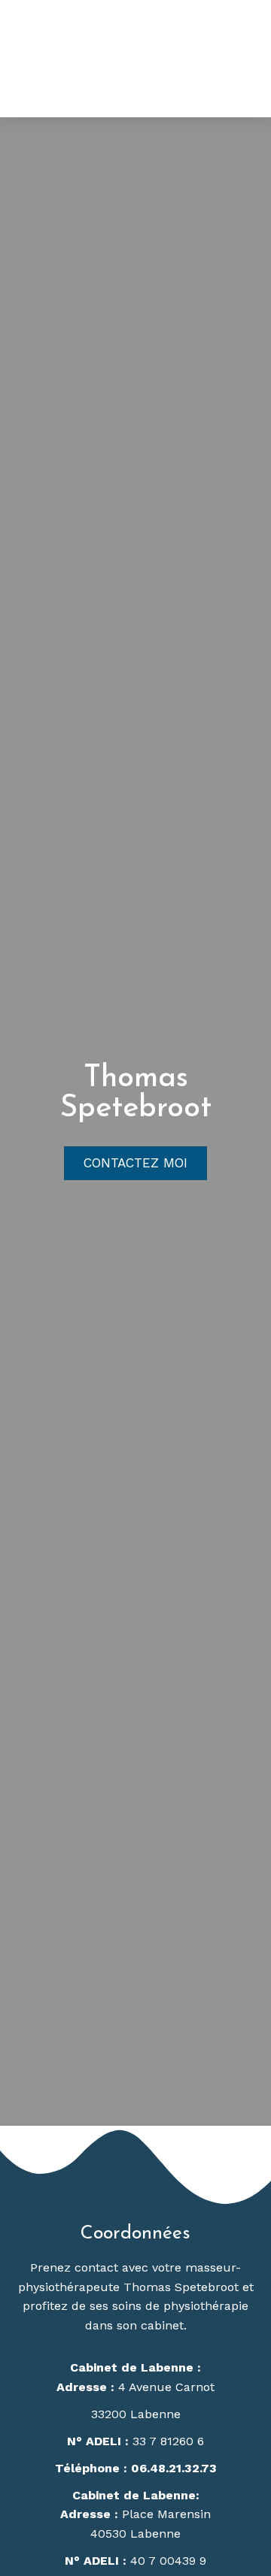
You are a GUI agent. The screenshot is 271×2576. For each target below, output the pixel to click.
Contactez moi (135, 1163)
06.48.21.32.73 (174, 2468)
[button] (250, 57)
